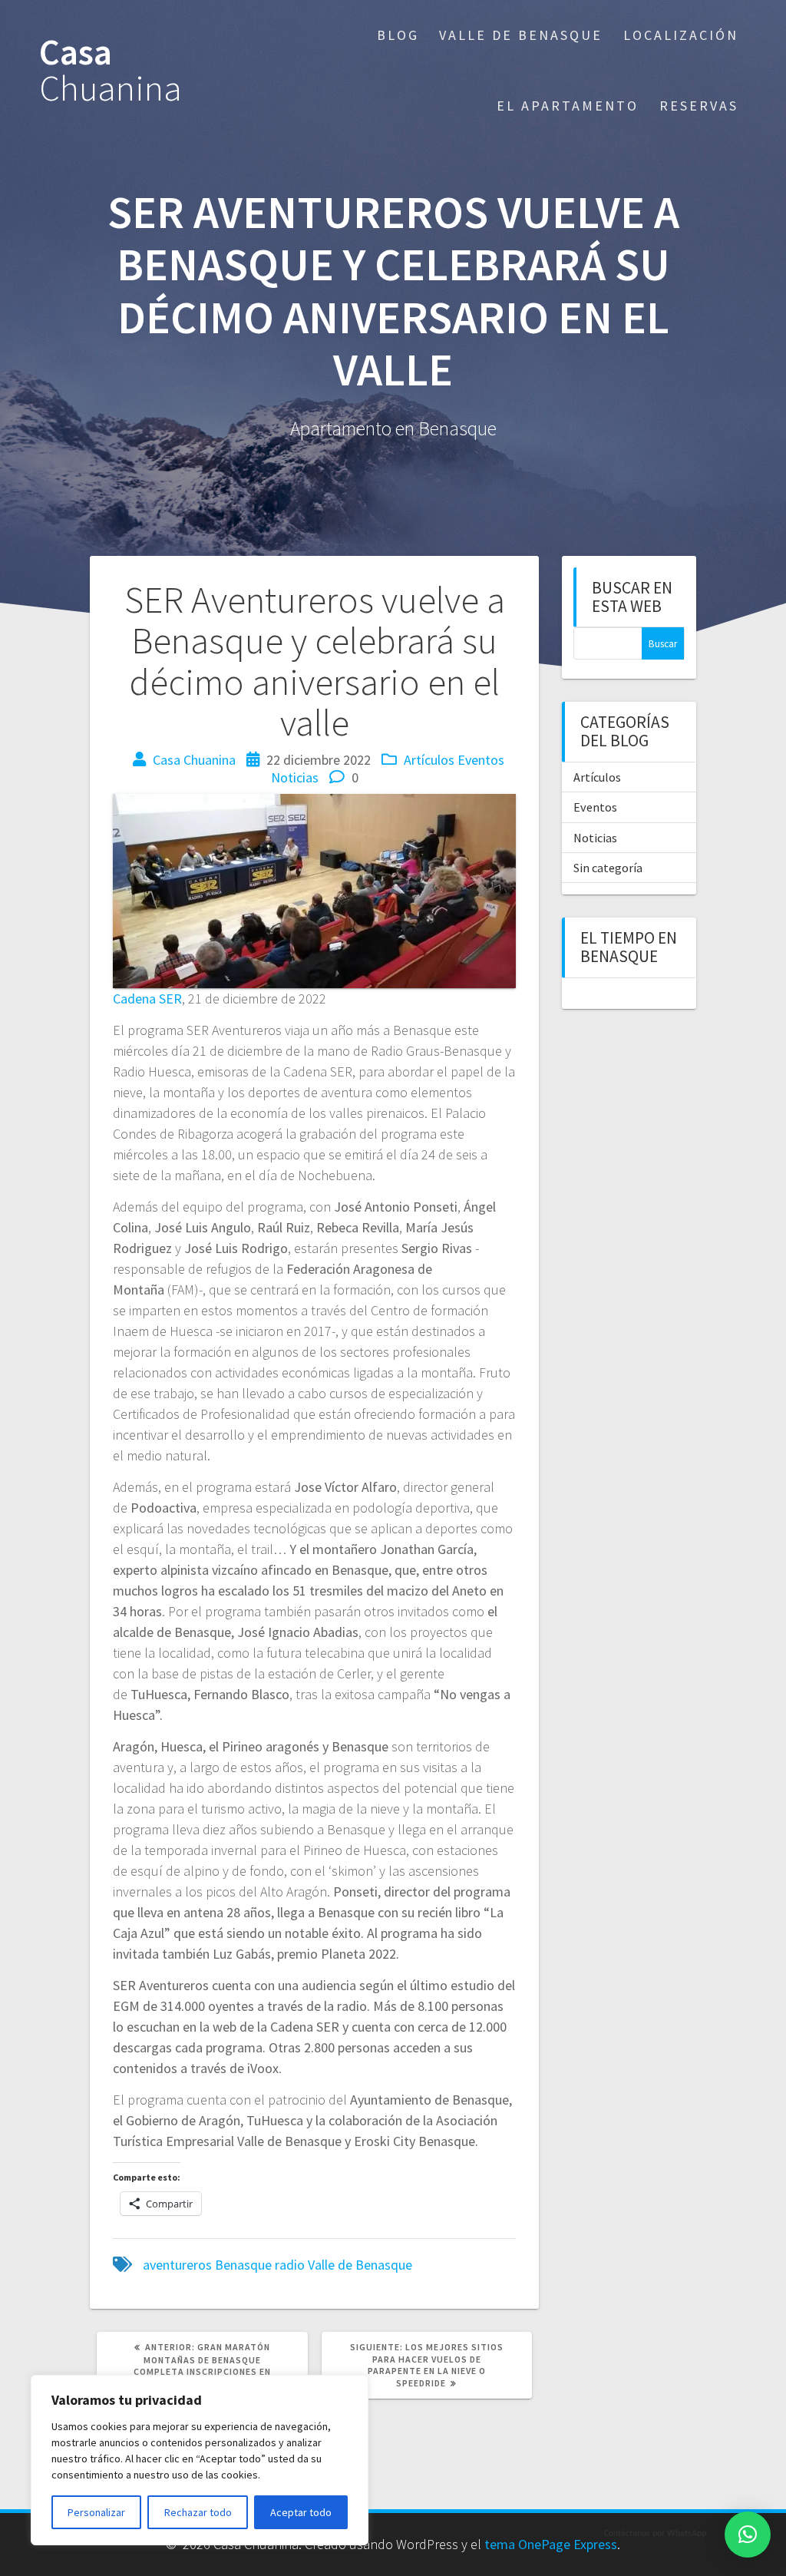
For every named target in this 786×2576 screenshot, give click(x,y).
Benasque (243, 2265)
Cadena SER (147, 999)
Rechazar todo (198, 2512)
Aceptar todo (301, 2512)
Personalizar (96, 2512)
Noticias (295, 777)
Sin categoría (608, 868)
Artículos (429, 760)
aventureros (177, 2265)
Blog (398, 35)
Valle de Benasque (521, 35)
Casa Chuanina (194, 760)
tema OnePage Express (551, 2544)
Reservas (699, 106)
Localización (681, 35)
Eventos (481, 760)
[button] (748, 2535)
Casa (111, 71)
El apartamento (568, 106)
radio (290, 2265)
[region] (200, 2460)
